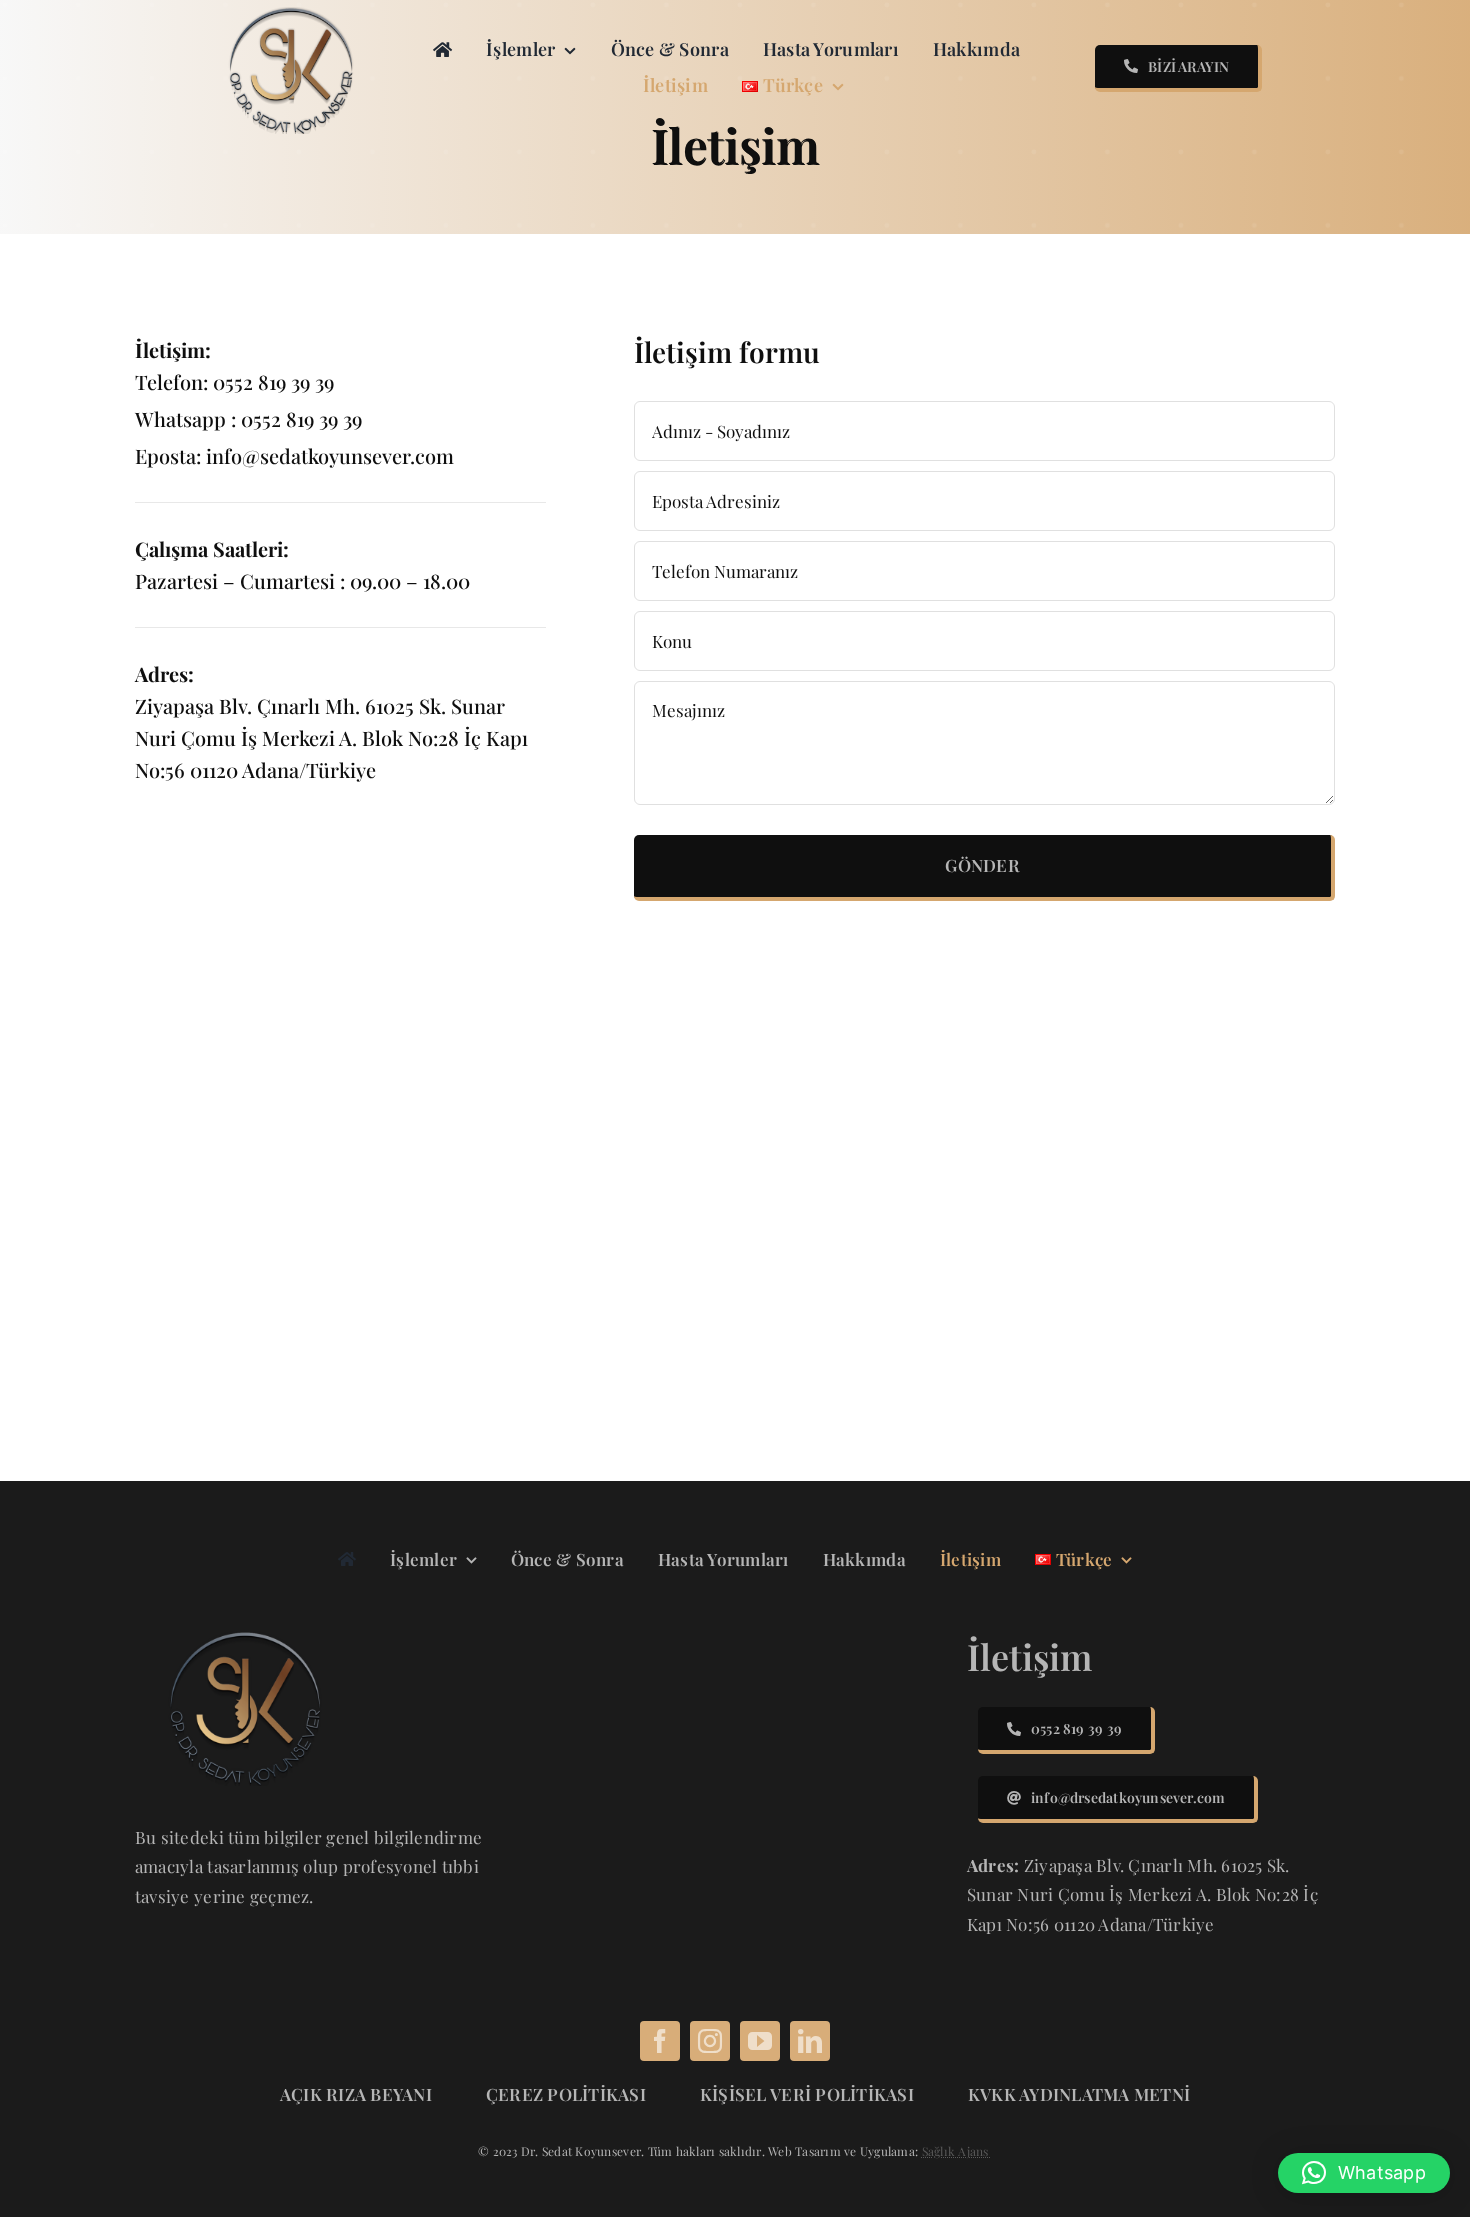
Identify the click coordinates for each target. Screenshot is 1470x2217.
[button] (1364, 2173)
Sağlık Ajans (957, 2151)
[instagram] (710, 2041)
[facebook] (660, 2041)
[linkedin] (810, 2041)
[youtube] (760, 2041)
